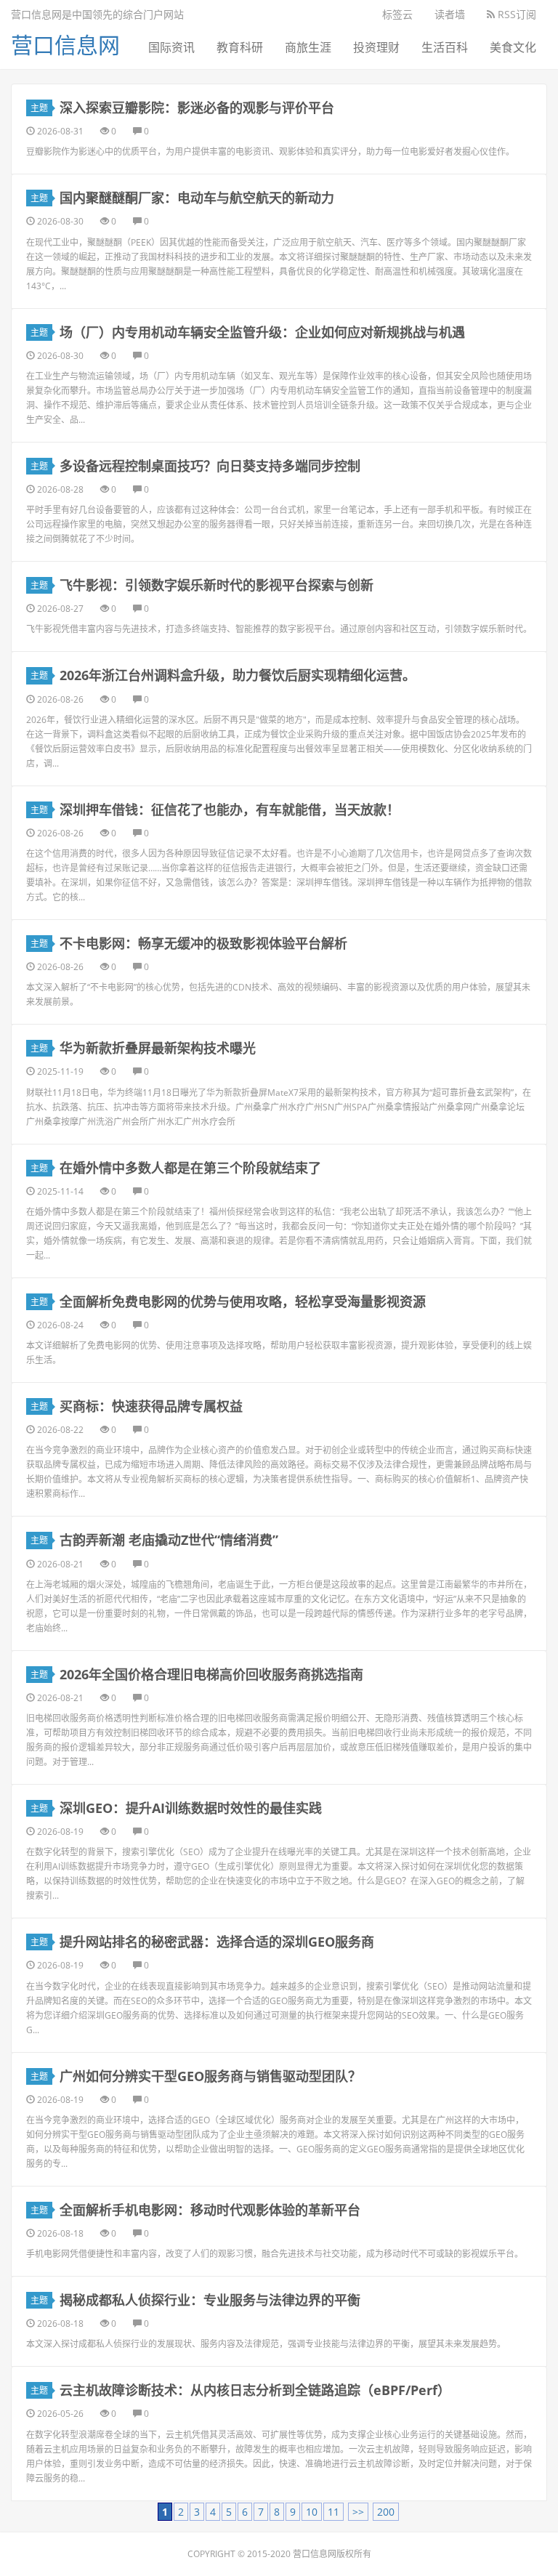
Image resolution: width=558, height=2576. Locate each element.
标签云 (397, 14)
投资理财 (376, 47)
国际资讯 (171, 47)
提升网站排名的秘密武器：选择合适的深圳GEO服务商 (217, 1942)
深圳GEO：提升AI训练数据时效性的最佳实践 (191, 1808)
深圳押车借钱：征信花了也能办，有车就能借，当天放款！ (230, 809)
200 (386, 2512)
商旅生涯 (308, 47)
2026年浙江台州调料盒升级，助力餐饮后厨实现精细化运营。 (238, 675)
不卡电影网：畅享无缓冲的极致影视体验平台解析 (203, 943)
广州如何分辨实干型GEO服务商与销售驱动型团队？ (210, 2076)
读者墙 (450, 14)
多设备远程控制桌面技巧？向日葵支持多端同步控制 (210, 466)
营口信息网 (65, 45)
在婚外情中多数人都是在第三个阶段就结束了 (190, 1168)
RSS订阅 (515, 14)
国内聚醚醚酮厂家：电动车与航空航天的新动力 (197, 198)
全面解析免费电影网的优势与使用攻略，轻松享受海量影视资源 (243, 1301)
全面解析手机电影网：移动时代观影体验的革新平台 (210, 2210)
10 (312, 2512)
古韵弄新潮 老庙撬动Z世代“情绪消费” (169, 1540)
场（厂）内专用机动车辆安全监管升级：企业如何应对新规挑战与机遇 (262, 332)
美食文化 (513, 47)
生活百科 (445, 47)
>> (358, 2512)
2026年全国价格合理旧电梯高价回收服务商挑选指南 (211, 1674)
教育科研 (240, 47)
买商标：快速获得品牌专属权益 (151, 1406)
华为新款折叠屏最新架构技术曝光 (158, 1048)
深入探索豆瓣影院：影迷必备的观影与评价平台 (197, 108)
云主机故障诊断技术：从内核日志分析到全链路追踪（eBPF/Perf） (255, 2390)
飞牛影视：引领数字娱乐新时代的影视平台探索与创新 (217, 585)
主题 (39, 108)
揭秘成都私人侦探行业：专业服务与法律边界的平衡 (210, 2300)
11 (333, 2512)
